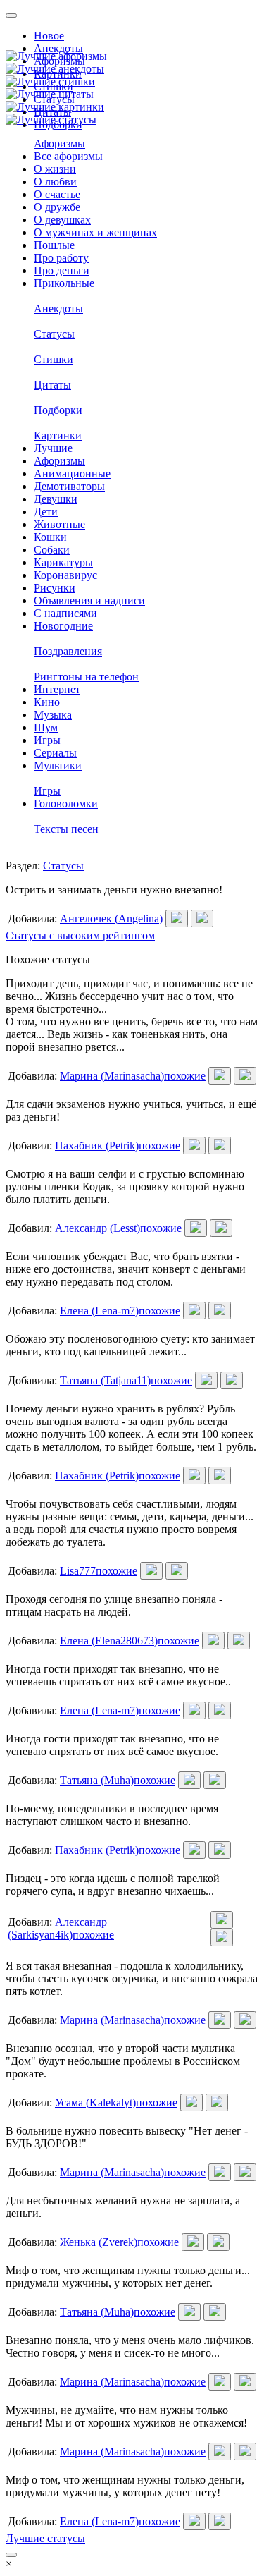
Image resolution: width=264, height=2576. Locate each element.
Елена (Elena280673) (109, 1641)
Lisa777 (78, 1571)
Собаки (52, 550)
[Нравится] (177, 918)
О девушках (62, 220)
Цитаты (52, 385)
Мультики (58, 765)
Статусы (54, 334)
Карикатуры (63, 562)
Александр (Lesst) (98, 1228)
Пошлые (54, 245)
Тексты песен (66, 829)
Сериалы (55, 753)
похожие (185, 1076)
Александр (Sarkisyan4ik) (57, 1928)
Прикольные (64, 283)
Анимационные (72, 474)
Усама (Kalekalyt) (95, 2102)
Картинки (58, 435)
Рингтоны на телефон (86, 677)
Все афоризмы (68, 156)
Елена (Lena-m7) (99, 1311)
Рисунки (55, 588)
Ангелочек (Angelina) (111, 918)
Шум (46, 727)
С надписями (65, 613)
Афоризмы (59, 144)
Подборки (58, 410)
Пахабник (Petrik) (97, 1146)
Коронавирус (65, 575)
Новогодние (63, 626)
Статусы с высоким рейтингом (80, 935)
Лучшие (53, 448)
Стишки (54, 359)
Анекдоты (58, 48)
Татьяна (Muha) (97, 1780)
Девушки (56, 499)
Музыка (53, 715)
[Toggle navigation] (11, 16)
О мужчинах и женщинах (95, 232)
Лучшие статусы (45, 2538)
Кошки (50, 537)
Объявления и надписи (89, 600)
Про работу (61, 258)
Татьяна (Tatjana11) (105, 1380)
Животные (59, 524)
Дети (46, 512)
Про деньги (62, 270)
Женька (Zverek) (99, 2242)
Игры (47, 740)
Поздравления (68, 651)
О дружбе (57, 207)
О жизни (55, 169)
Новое (49, 36)
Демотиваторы (69, 486)
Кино (47, 702)
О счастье (57, 194)
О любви (55, 182)
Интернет (57, 689)
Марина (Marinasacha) (112, 1076)
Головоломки (66, 804)
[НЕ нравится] (202, 918)
